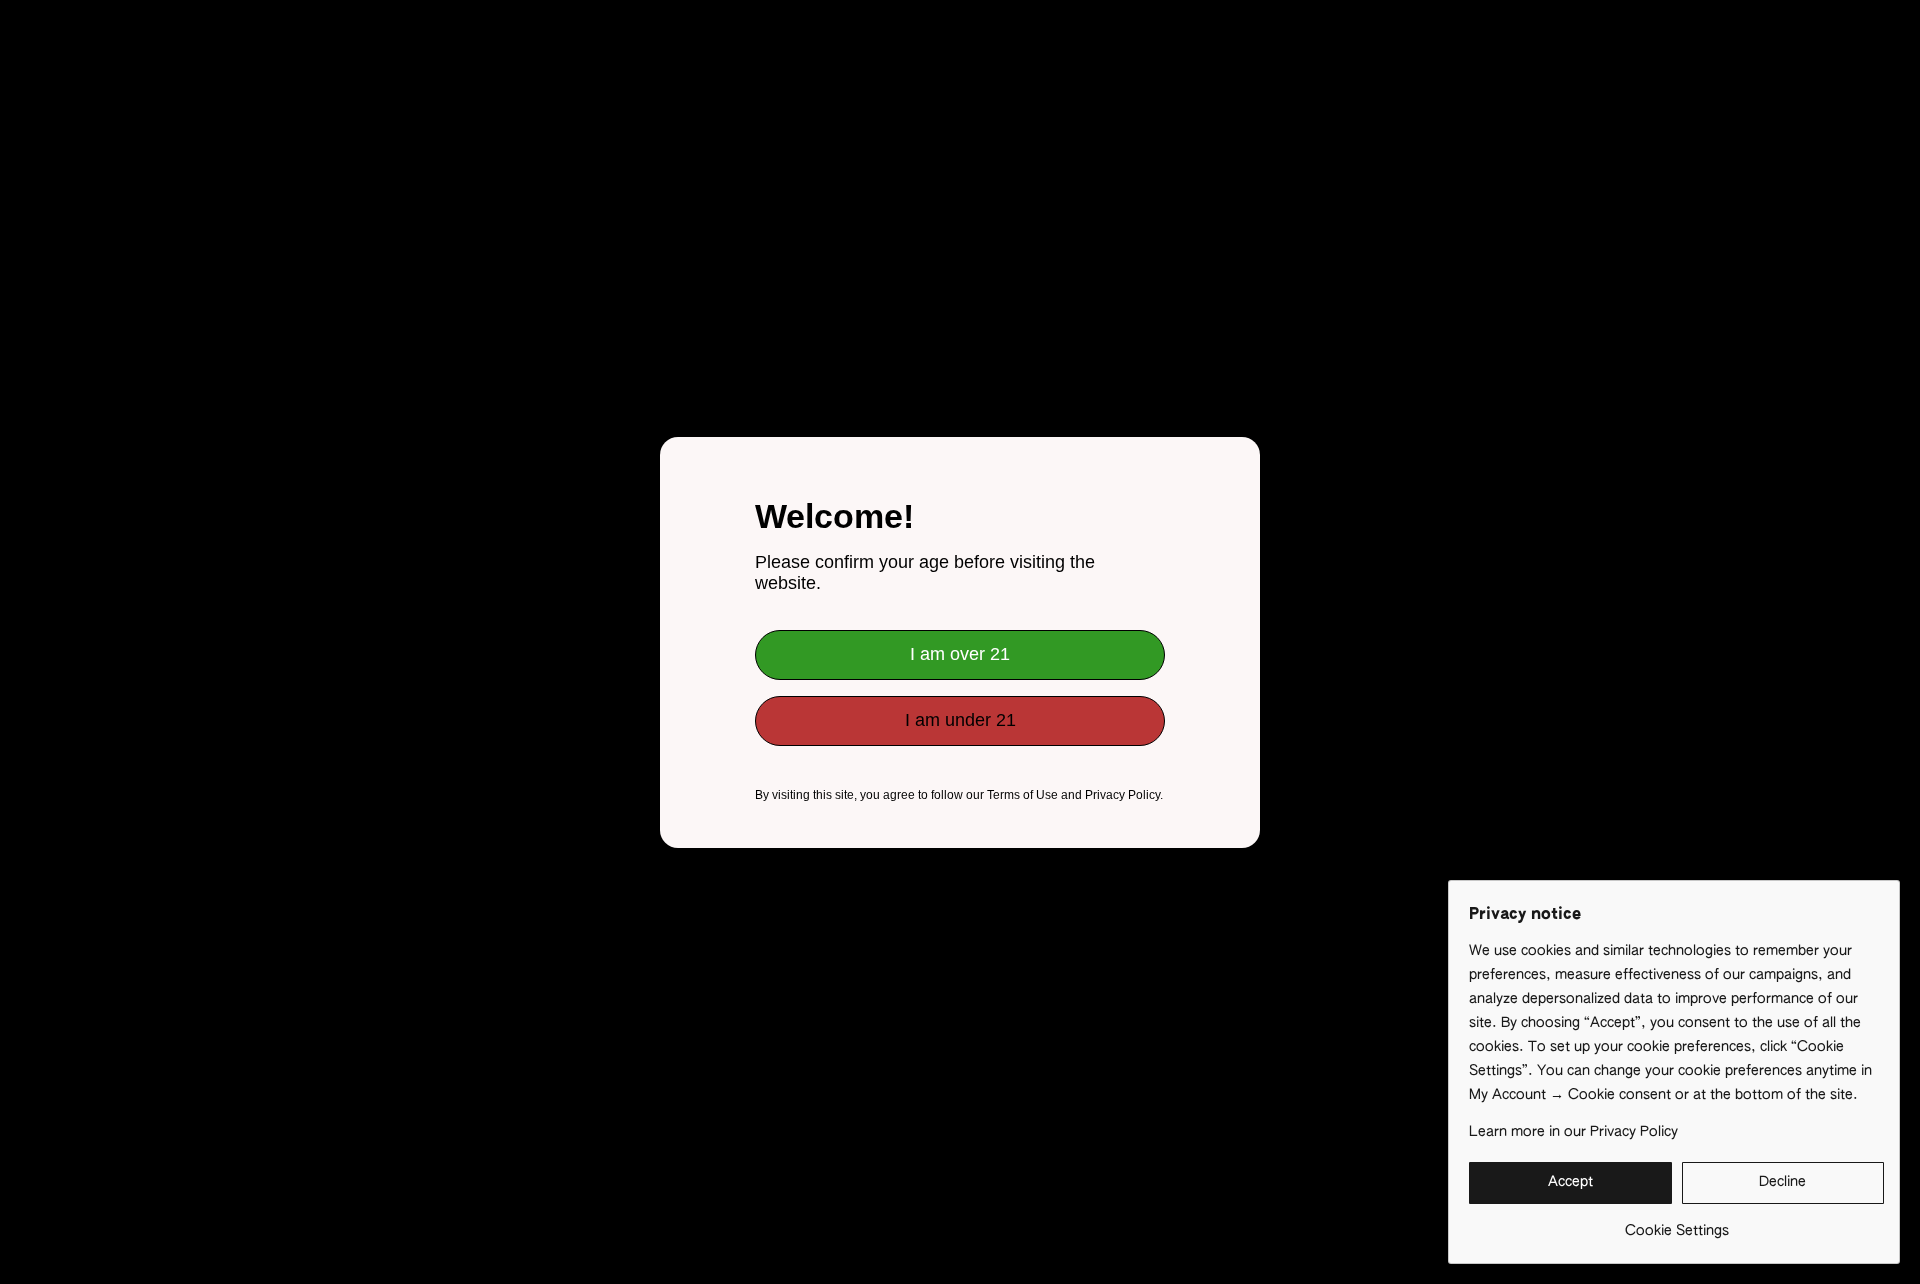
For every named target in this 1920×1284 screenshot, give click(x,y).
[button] (1570, 1183)
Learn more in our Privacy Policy (1573, 1132)
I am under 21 (960, 720)
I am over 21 (960, 654)
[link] (1676, 1223)
